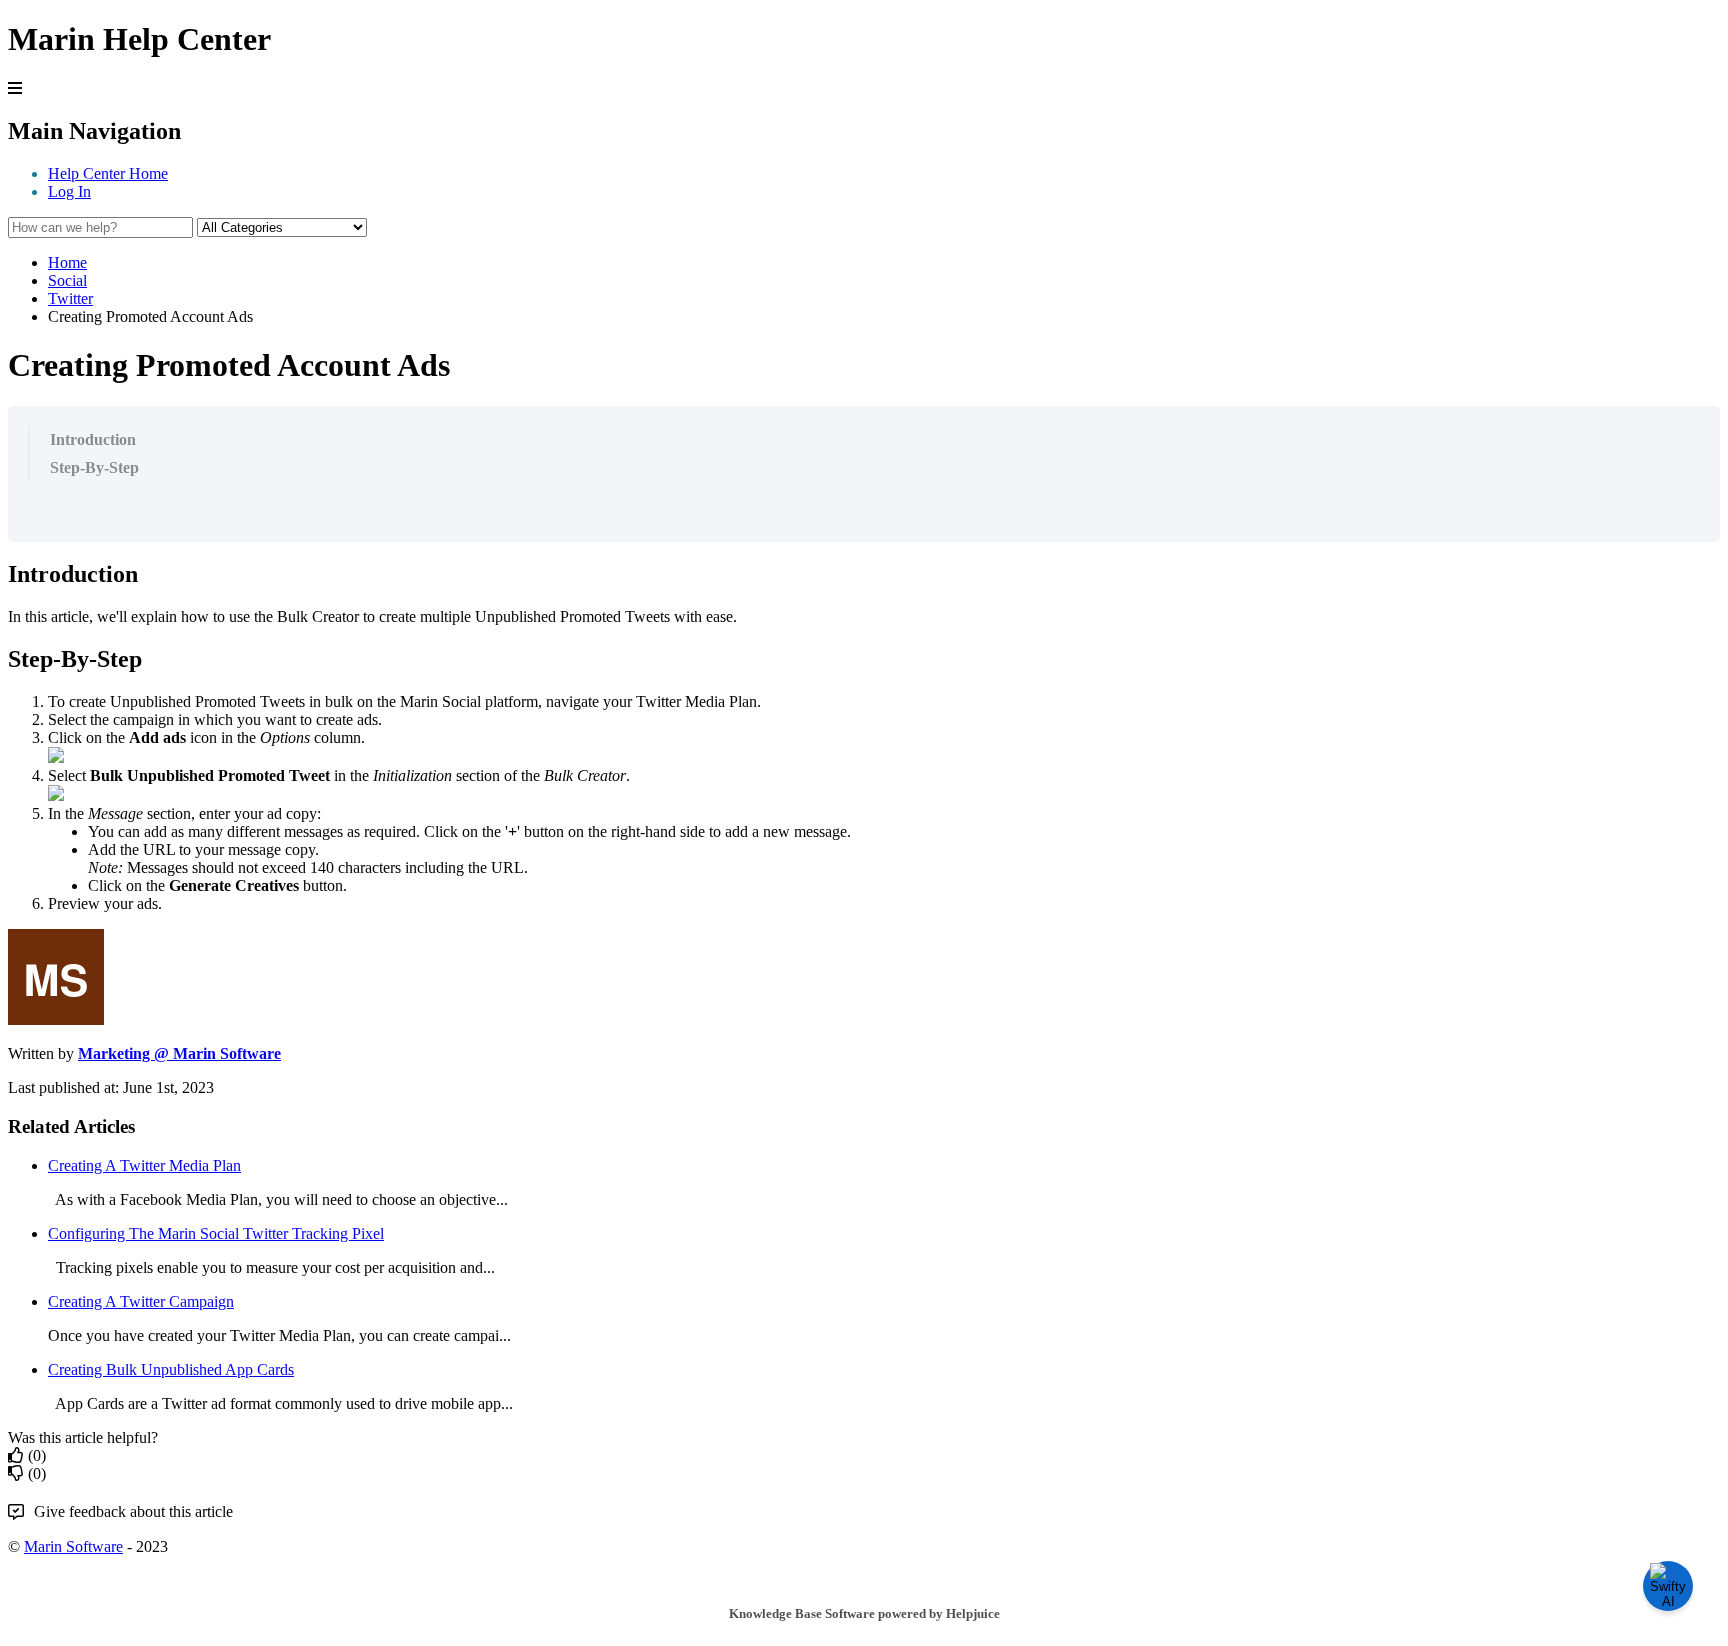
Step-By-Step (94, 467)
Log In (69, 191)
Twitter (70, 298)
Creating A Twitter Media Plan (144, 1165)
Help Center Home (108, 173)
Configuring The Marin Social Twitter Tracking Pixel (216, 1233)
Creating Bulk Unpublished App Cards (171, 1369)
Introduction (93, 439)
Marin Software (73, 1546)
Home (67, 262)
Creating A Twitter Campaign (141, 1301)
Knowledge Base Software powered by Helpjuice (864, 1613)
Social (67, 280)
